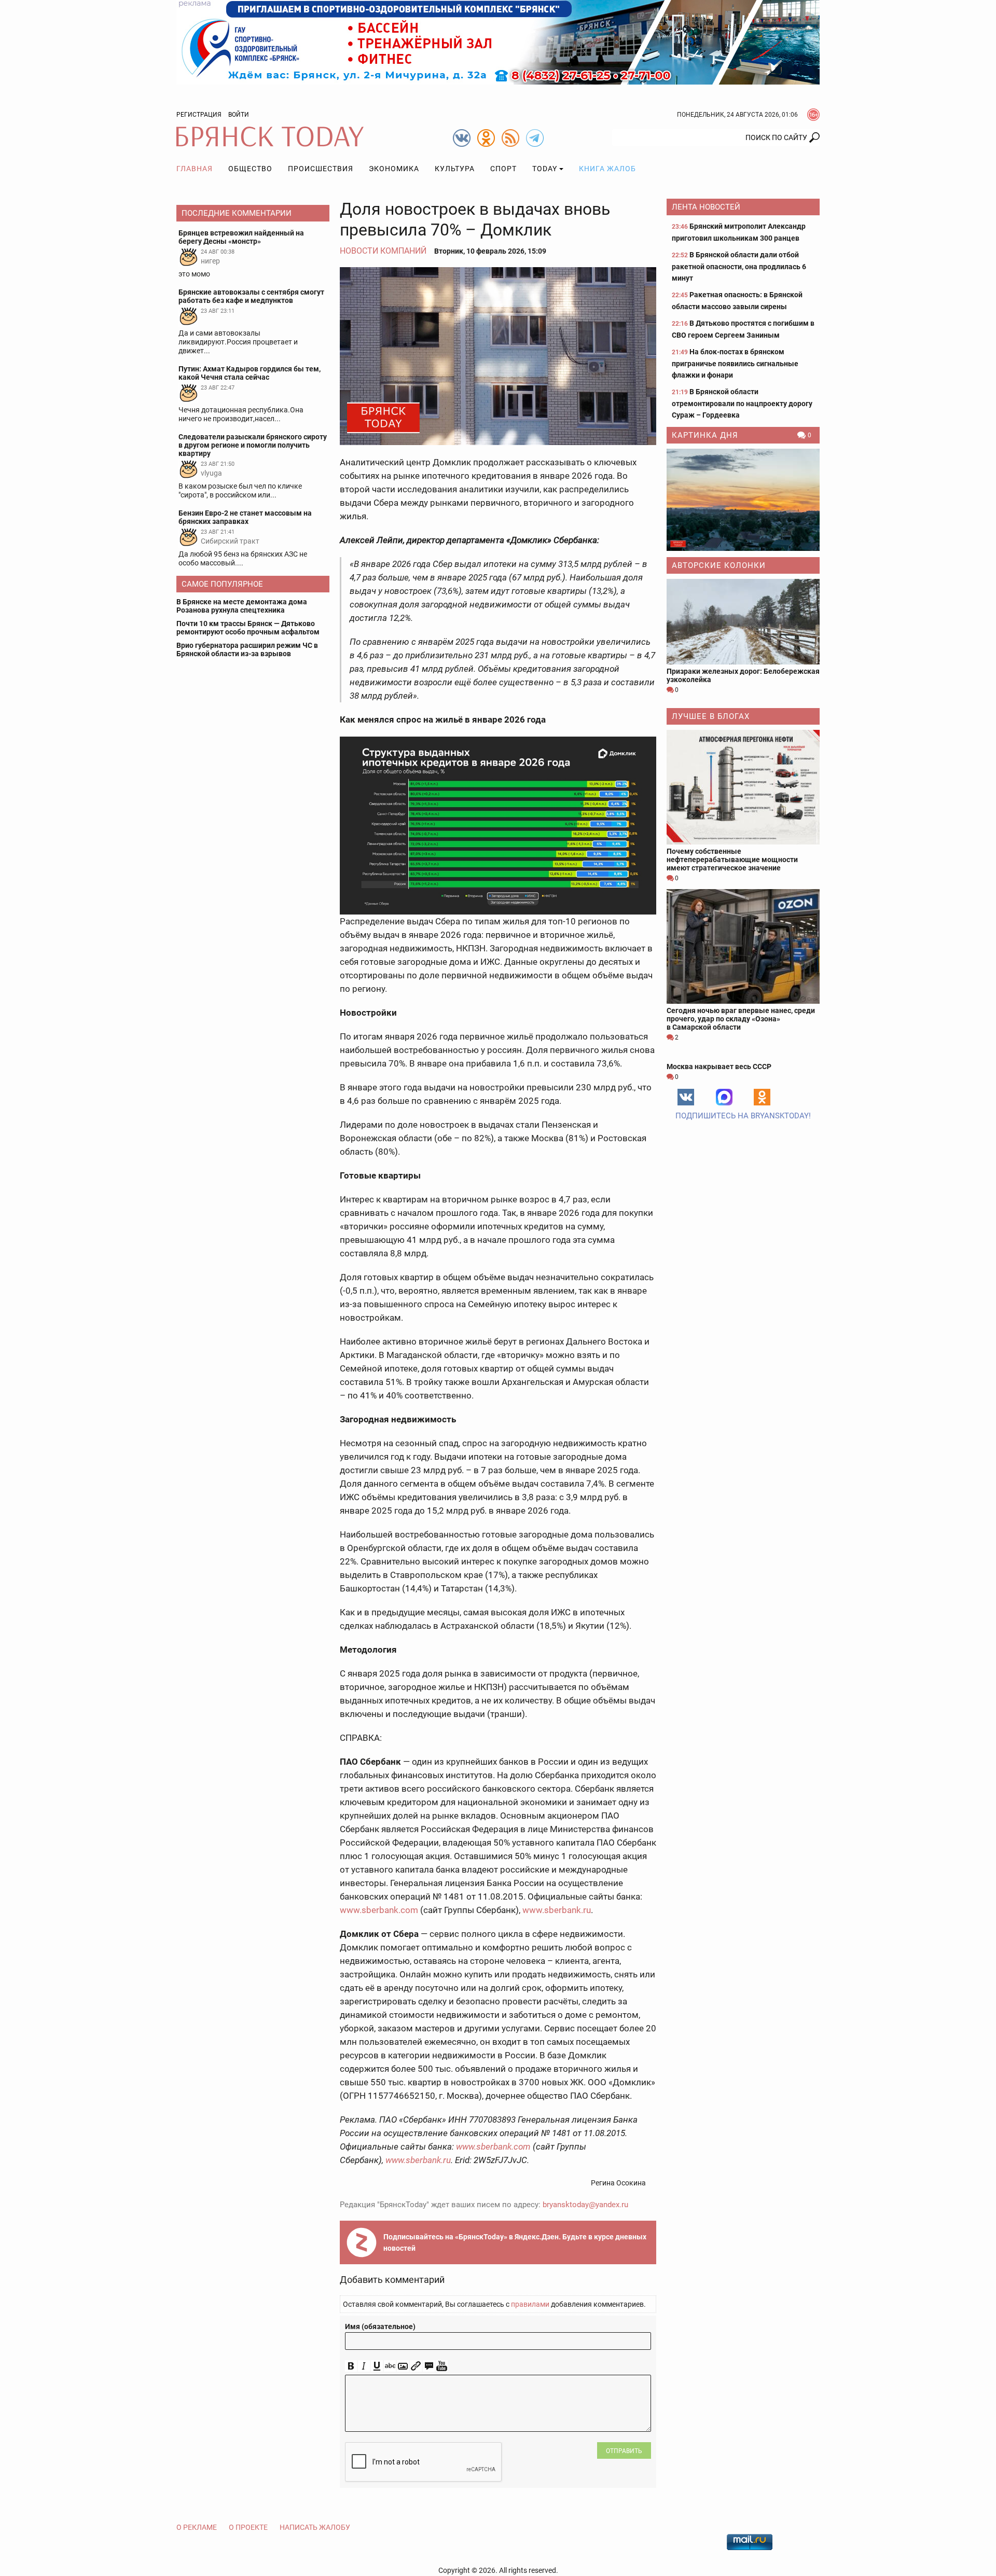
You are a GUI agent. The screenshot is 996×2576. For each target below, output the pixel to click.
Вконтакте (686, 1097)
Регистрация (199, 115)
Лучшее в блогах (711, 716)
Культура (455, 169)
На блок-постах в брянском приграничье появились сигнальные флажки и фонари (735, 363)
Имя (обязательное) (380, 2326)
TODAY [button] (545, 169)
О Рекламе (197, 2527)
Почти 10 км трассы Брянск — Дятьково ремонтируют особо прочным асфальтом (248, 628)
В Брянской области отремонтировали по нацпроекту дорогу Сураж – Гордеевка (742, 403)
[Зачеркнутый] (390, 2366)
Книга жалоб (607, 169)
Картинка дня (705, 435)
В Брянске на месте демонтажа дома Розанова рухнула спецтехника (242, 606)
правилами (530, 2304)
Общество (250, 169)
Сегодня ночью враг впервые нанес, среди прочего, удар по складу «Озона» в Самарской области (741, 1019)
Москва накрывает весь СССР (719, 1067)
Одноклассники (762, 1097)
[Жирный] (351, 2366)
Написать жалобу (315, 2527)
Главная (195, 169)
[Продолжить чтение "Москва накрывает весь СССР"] (743, 1054)
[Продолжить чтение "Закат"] (743, 500)
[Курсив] (364, 2366)
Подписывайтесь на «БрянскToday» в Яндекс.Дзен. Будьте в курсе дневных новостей (515, 2242)
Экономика (394, 169)
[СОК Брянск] (498, 41)
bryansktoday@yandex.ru (585, 2205)
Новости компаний (383, 251)
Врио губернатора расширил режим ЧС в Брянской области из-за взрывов (247, 649)
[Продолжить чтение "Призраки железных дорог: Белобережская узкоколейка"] (743, 622)
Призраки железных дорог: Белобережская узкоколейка (743, 675)
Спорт (503, 169)
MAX (724, 1097)
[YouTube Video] (442, 2366)
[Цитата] (429, 2366)
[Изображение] (403, 2366)
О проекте (248, 2527)
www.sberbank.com (379, 1910)
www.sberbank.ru (557, 1910)
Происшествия (321, 169)
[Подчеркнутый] (377, 2366)
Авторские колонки (719, 565)
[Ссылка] (416, 2366)
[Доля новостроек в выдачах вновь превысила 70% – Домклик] (498, 356)
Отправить (624, 2451)
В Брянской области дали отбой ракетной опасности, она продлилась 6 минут (739, 266)
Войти (239, 115)
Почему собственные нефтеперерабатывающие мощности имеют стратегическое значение (732, 860)
